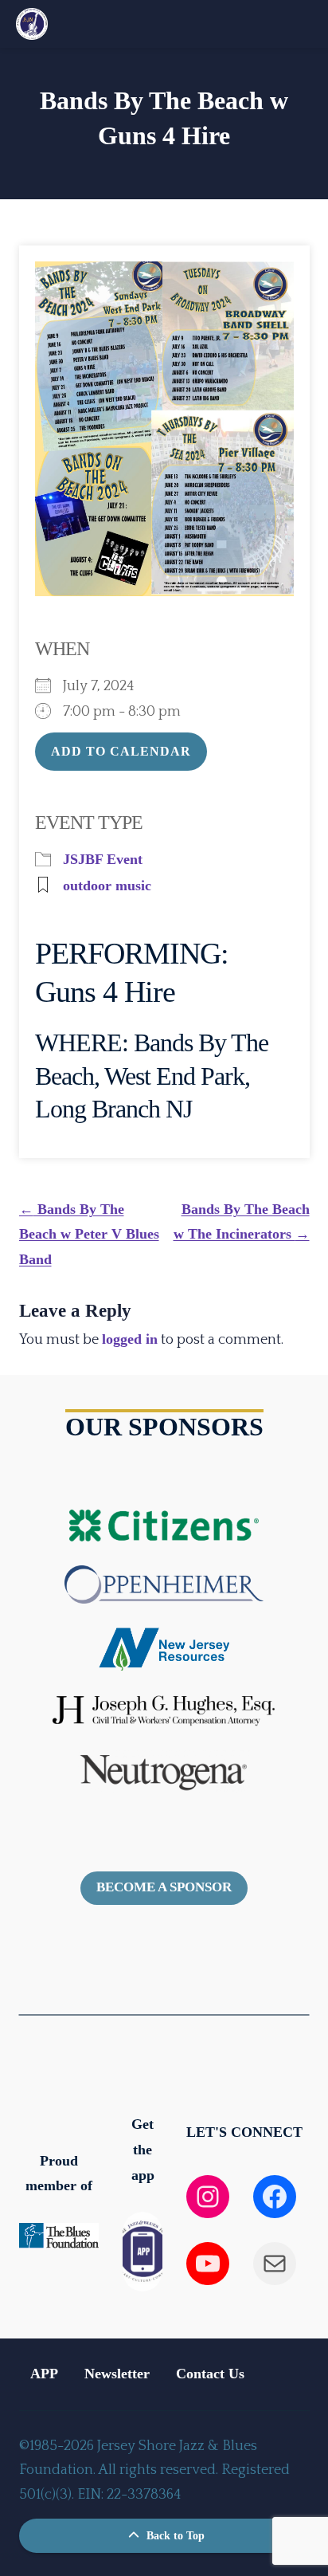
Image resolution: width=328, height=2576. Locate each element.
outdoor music (107, 885)
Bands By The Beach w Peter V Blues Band (89, 1234)
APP (44, 2374)
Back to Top (174, 2536)
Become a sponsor (164, 1887)
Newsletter (117, 2374)
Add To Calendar (121, 751)
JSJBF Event (103, 859)
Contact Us (210, 2374)
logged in (130, 1339)
